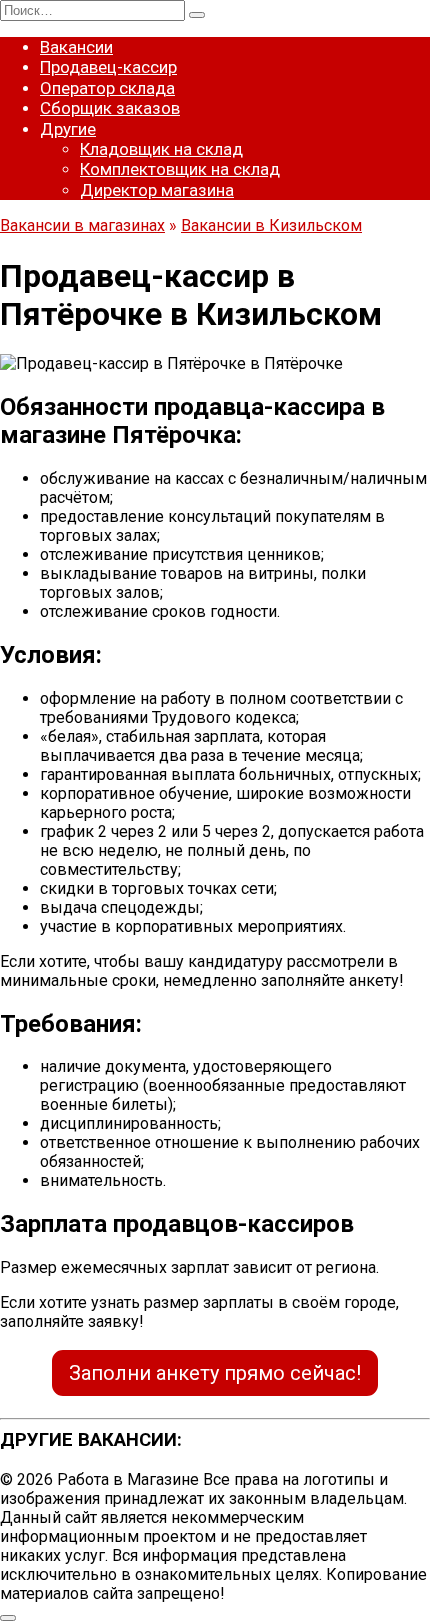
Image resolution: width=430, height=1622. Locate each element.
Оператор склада (107, 88)
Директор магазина (157, 190)
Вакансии (76, 47)
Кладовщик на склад (161, 149)
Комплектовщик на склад (180, 169)
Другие (68, 129)
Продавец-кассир (108, 67)
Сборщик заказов (110, 108)
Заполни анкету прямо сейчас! (215, 1373)
